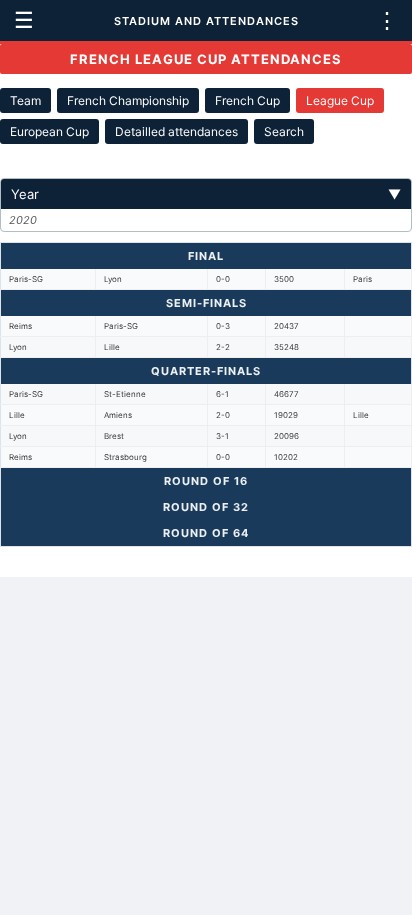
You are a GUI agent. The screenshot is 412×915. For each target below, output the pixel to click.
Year (206, 194)
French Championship (128, 100)
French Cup (247, 100)
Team (25, 100)
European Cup (49, 131)
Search (284, 131)
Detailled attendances (176, 131)
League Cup (340, 100)
